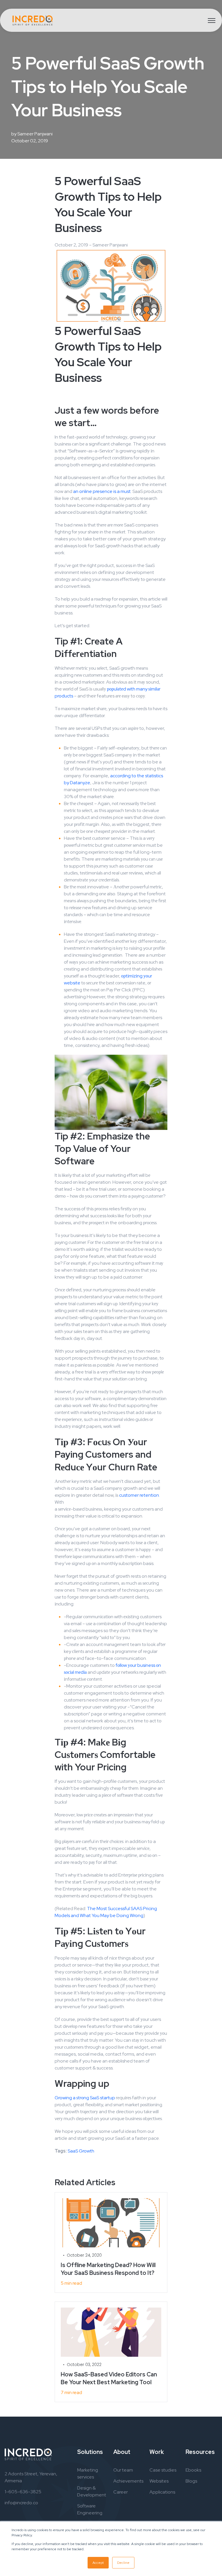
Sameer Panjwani (35, 134)
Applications (162, 2492)
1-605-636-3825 (23, 2492)
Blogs (191, 2481)
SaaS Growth (81, 2151)
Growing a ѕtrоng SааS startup (85, 2098)
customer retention (139, 1495)
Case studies (163, 2470)
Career (121, 2492)
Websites (159, 2481)
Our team (123, 2470)
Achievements (128, 2481)
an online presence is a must (102, 491)
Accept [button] (98, 2563)
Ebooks (193, 2470)
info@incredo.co (21, 2503)
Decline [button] (123, 2563)
